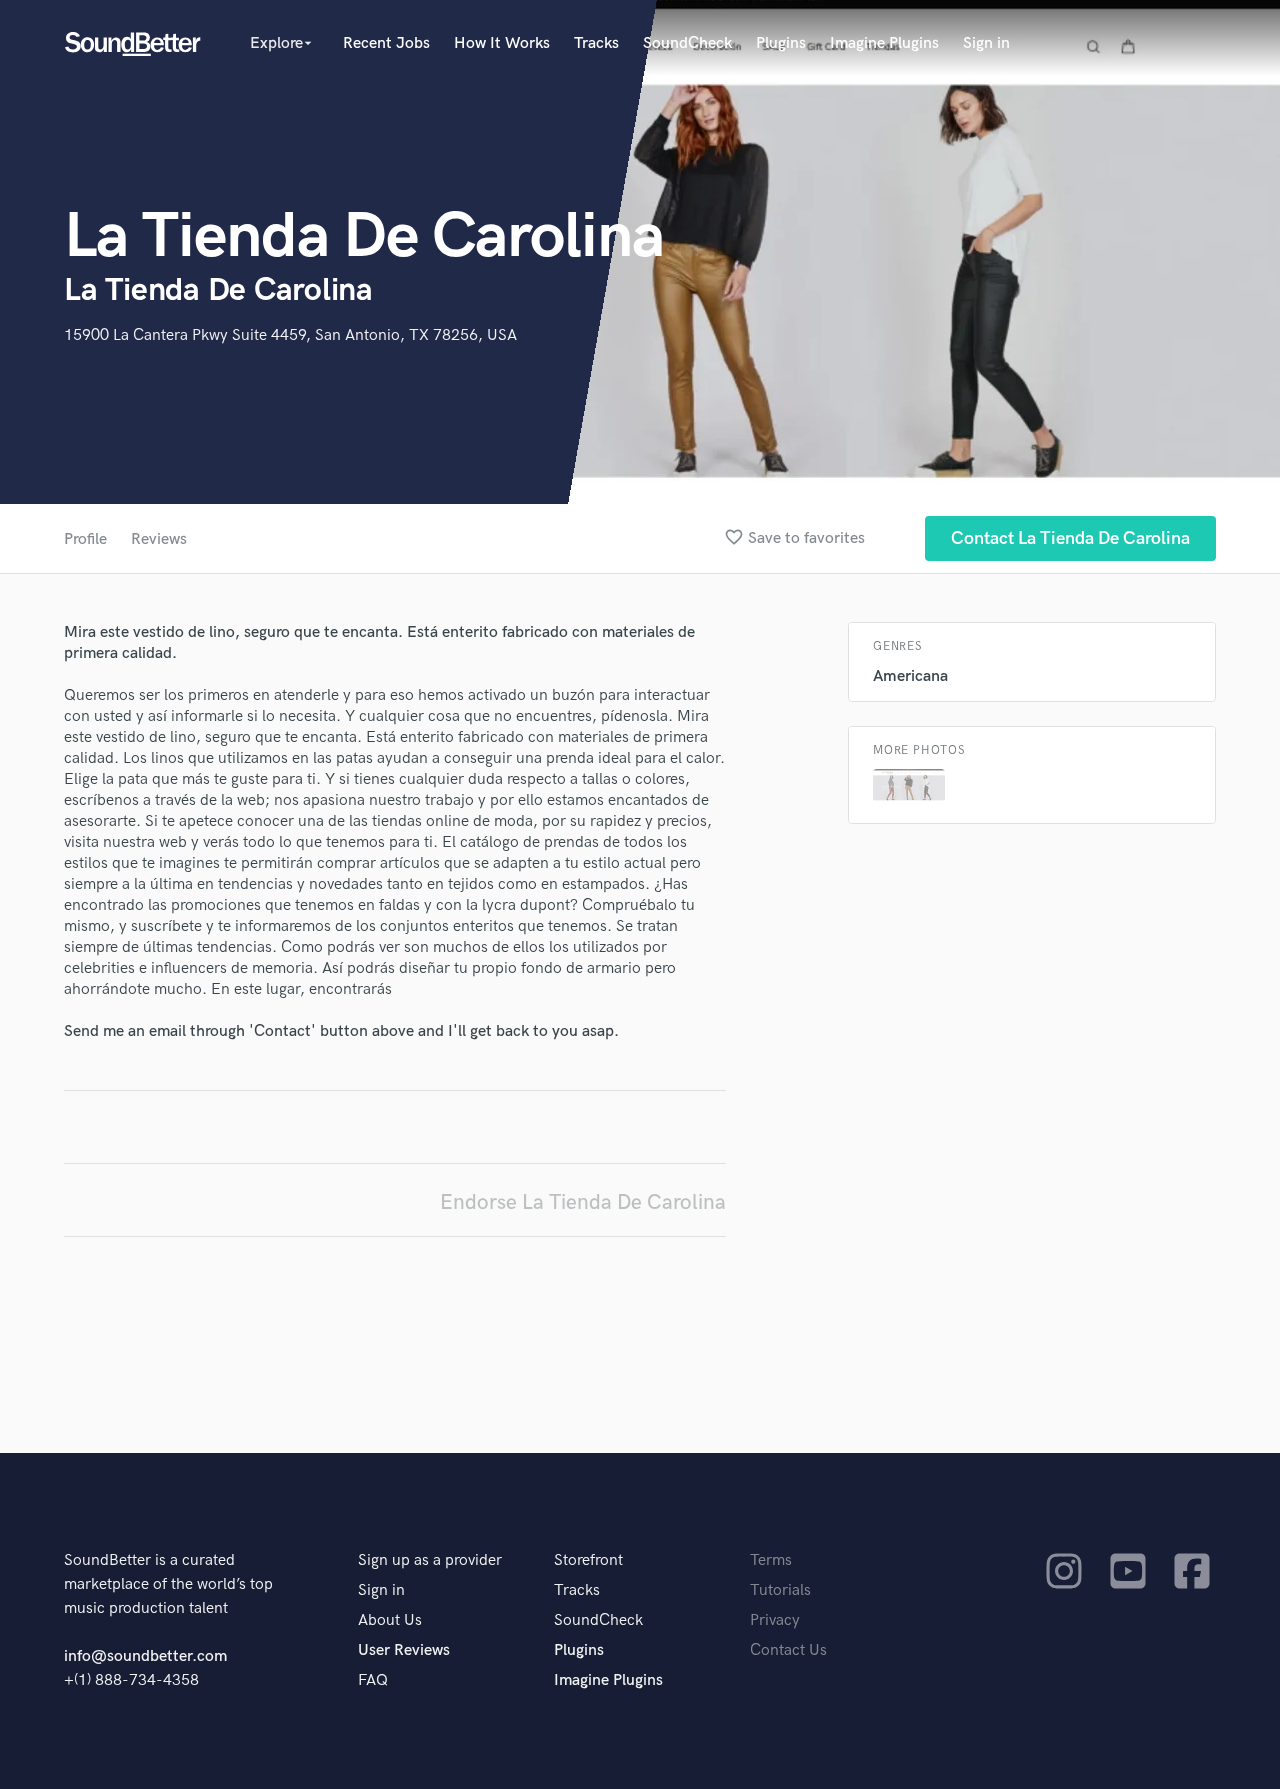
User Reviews (404, 1650)
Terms (771, 1560)
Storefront (588, 1560)
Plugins (781, 43)
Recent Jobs (386, 43)
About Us (390, 1620)
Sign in (986, 43)
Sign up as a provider (430, 1560)
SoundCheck (687, 43)
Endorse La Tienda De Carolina (583, 1202)
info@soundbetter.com (145, 1656)
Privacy (775, 1620)
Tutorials (780, 1590)
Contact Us (788, 1650)
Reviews (159, 539)
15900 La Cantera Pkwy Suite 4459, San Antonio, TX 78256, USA (290, 335)
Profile (85, 539)
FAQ (373, 1680)
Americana (910, 676)
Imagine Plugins (884, 43)
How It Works (502, 43)
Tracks (596, 43)
